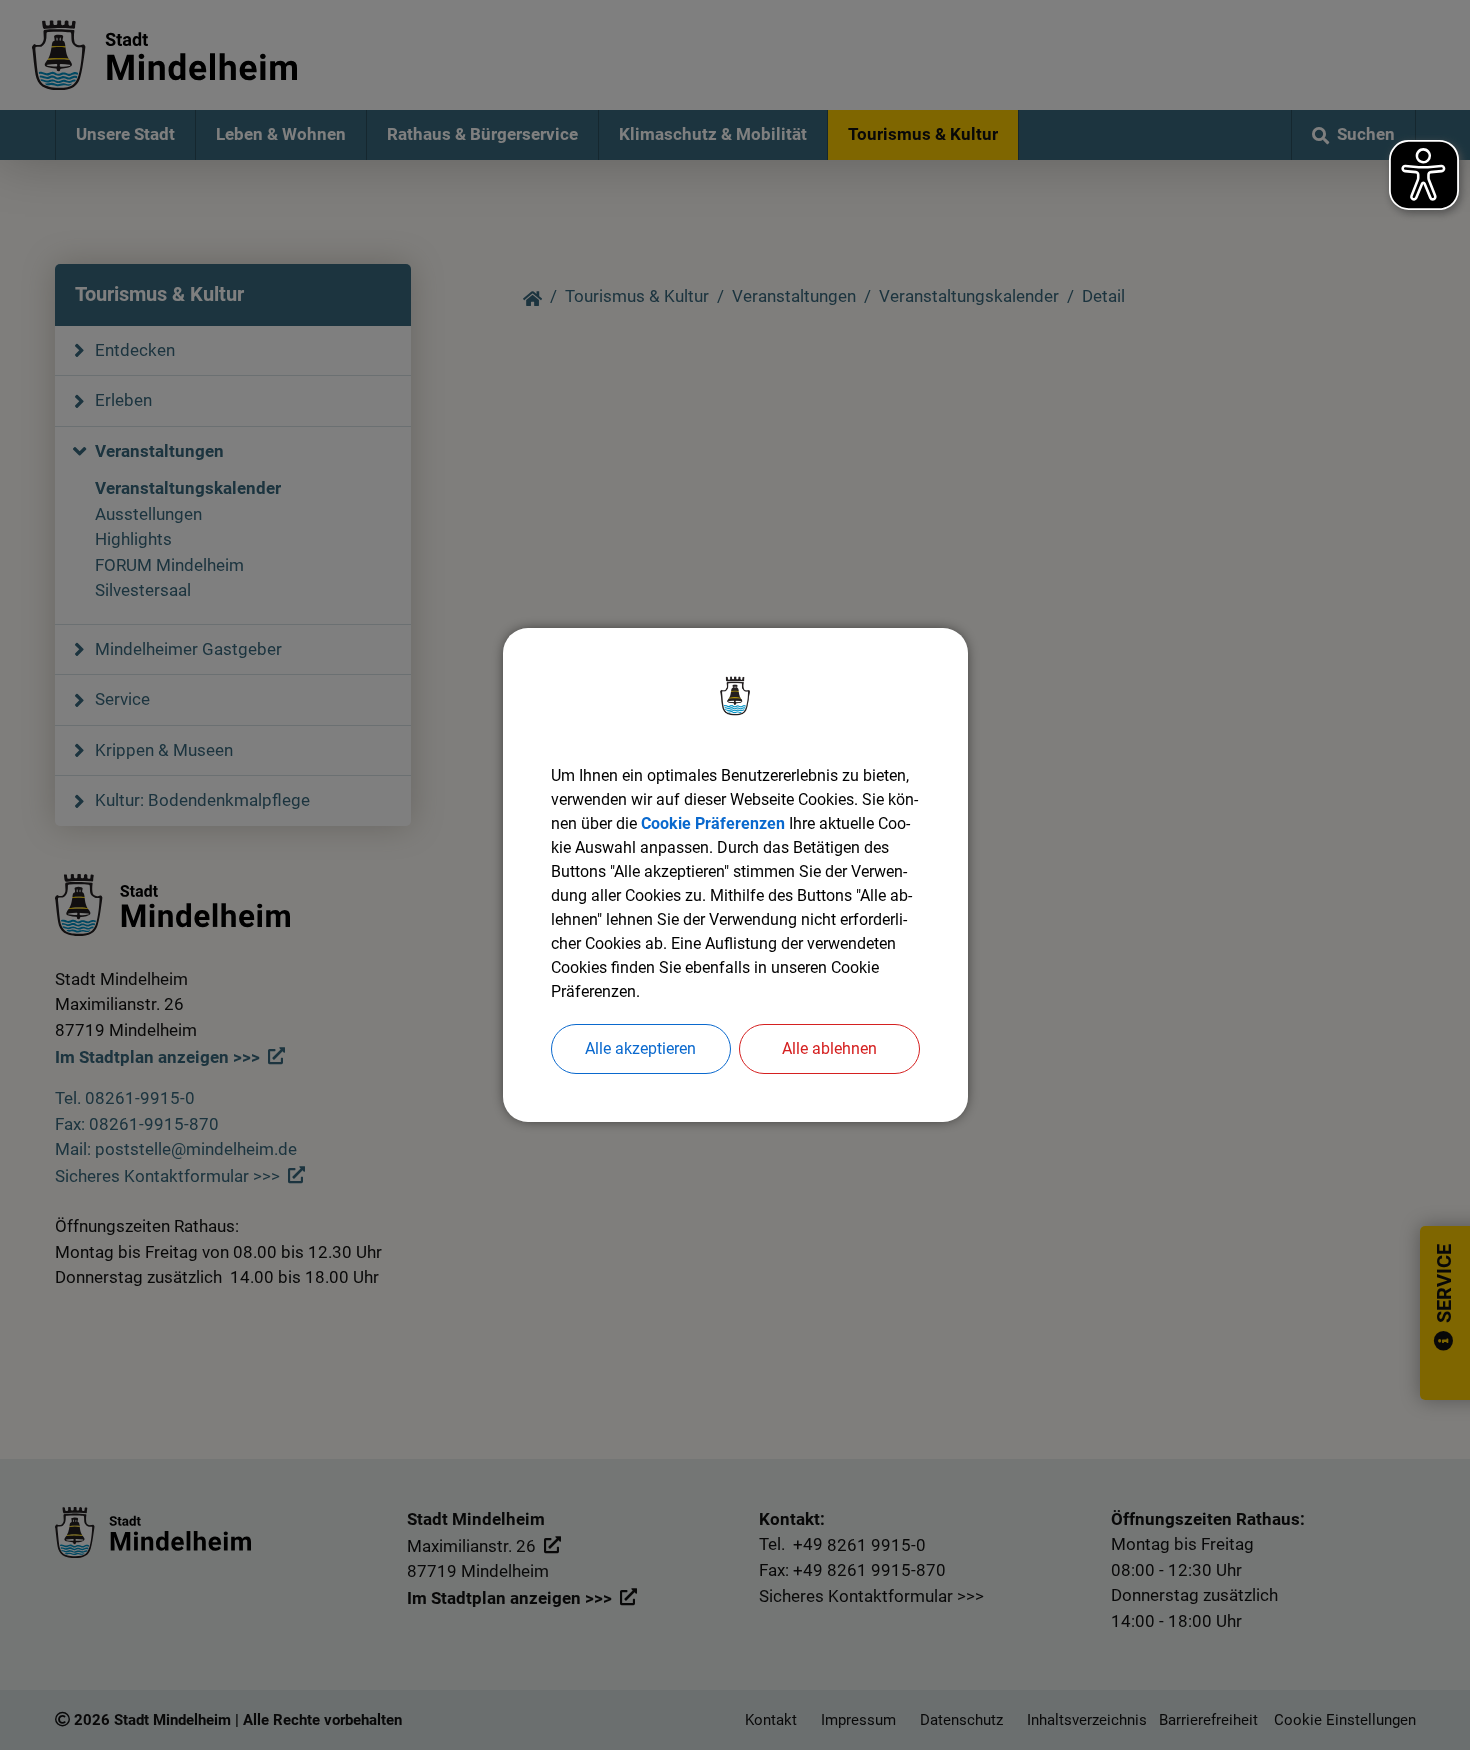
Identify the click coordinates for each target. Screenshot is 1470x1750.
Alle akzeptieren (640, 1048)
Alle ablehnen (829, 1048)
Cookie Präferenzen (713, 823)
